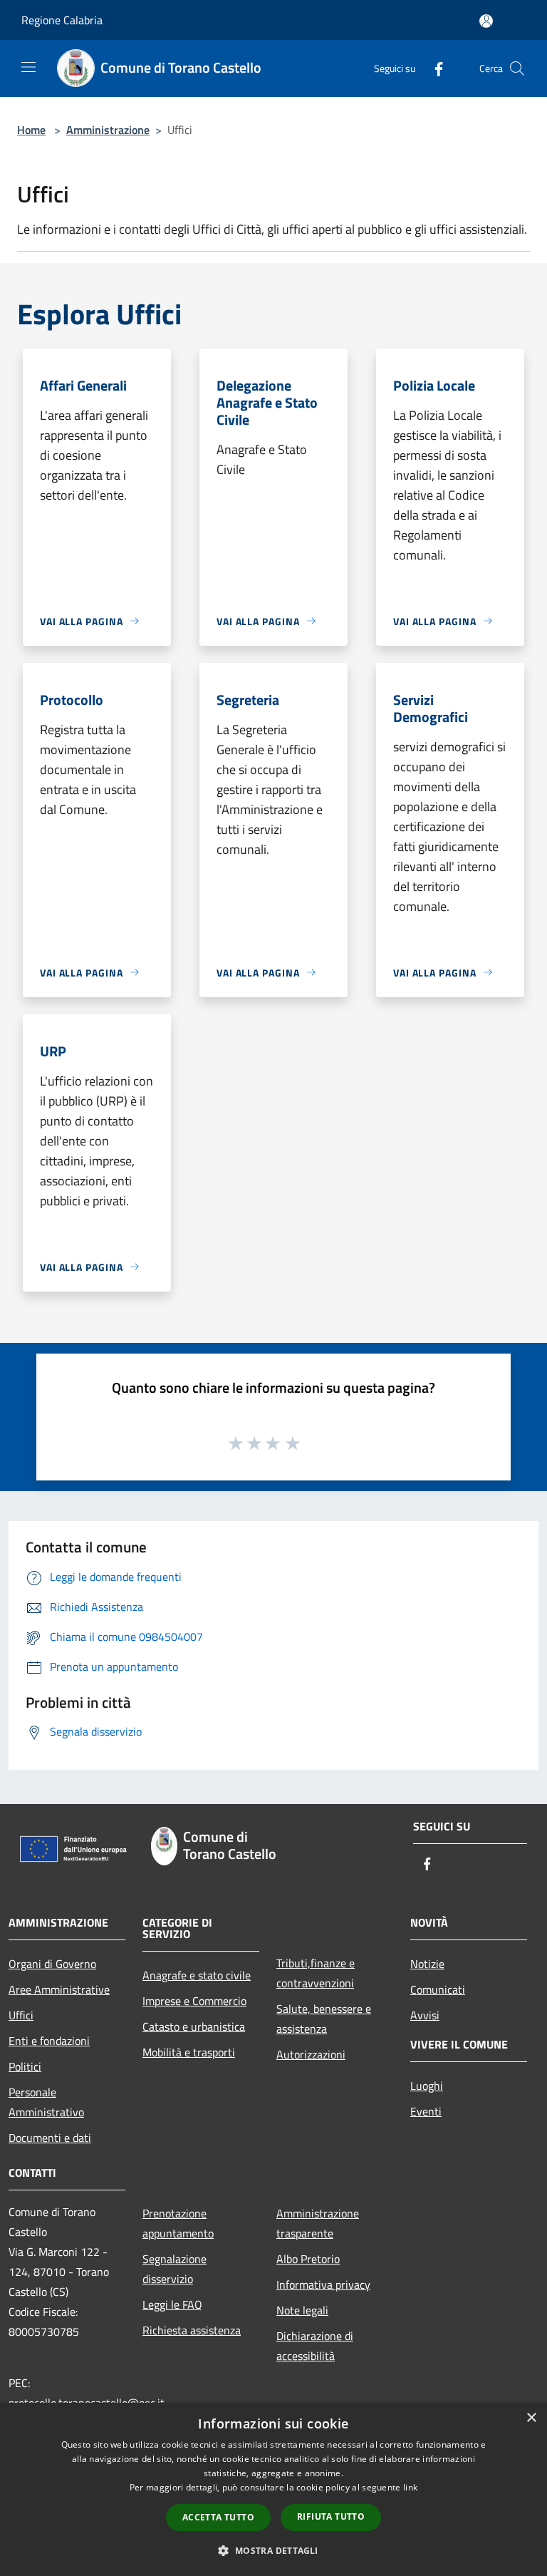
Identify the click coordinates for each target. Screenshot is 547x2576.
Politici (25, 2066)
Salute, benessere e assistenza (324, 2019)
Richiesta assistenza (192, 2330)
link (410, 2487)
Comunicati (438, 1989)
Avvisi (425, 2015)
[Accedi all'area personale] (486, 21)
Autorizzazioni (311, 2054)
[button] (273, 2550)
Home (31, 130)
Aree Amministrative (59, 1989)
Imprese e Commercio (194, 2001)
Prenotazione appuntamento (178, 2223)
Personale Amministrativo (46, 2102)
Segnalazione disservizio (174, 2269)
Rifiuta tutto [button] (331, 2516)
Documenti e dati (50, 2138)
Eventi (426, 2111)
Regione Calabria (62, 20)
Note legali (302, 2310)
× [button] (531, 2418)
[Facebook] (433, 68)
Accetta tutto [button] (218, 2517)
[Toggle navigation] (28, 67)
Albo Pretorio (308, 2259)
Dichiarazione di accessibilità (315, 2346)
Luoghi (427, 2086)
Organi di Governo (52, 1964)
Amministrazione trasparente (318, 2223)
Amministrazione (108, 130)
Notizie (427, 1964)
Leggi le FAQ (172, 2304)
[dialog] (273, 2489)
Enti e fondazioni (49, 2041)
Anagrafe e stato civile (197, 1975)
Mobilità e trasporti (189, 2052)
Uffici (21, 2015)
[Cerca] (517, 68)
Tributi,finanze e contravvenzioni (316, 1973)
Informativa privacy (323, 2284)
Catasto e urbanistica (194, 2026)
